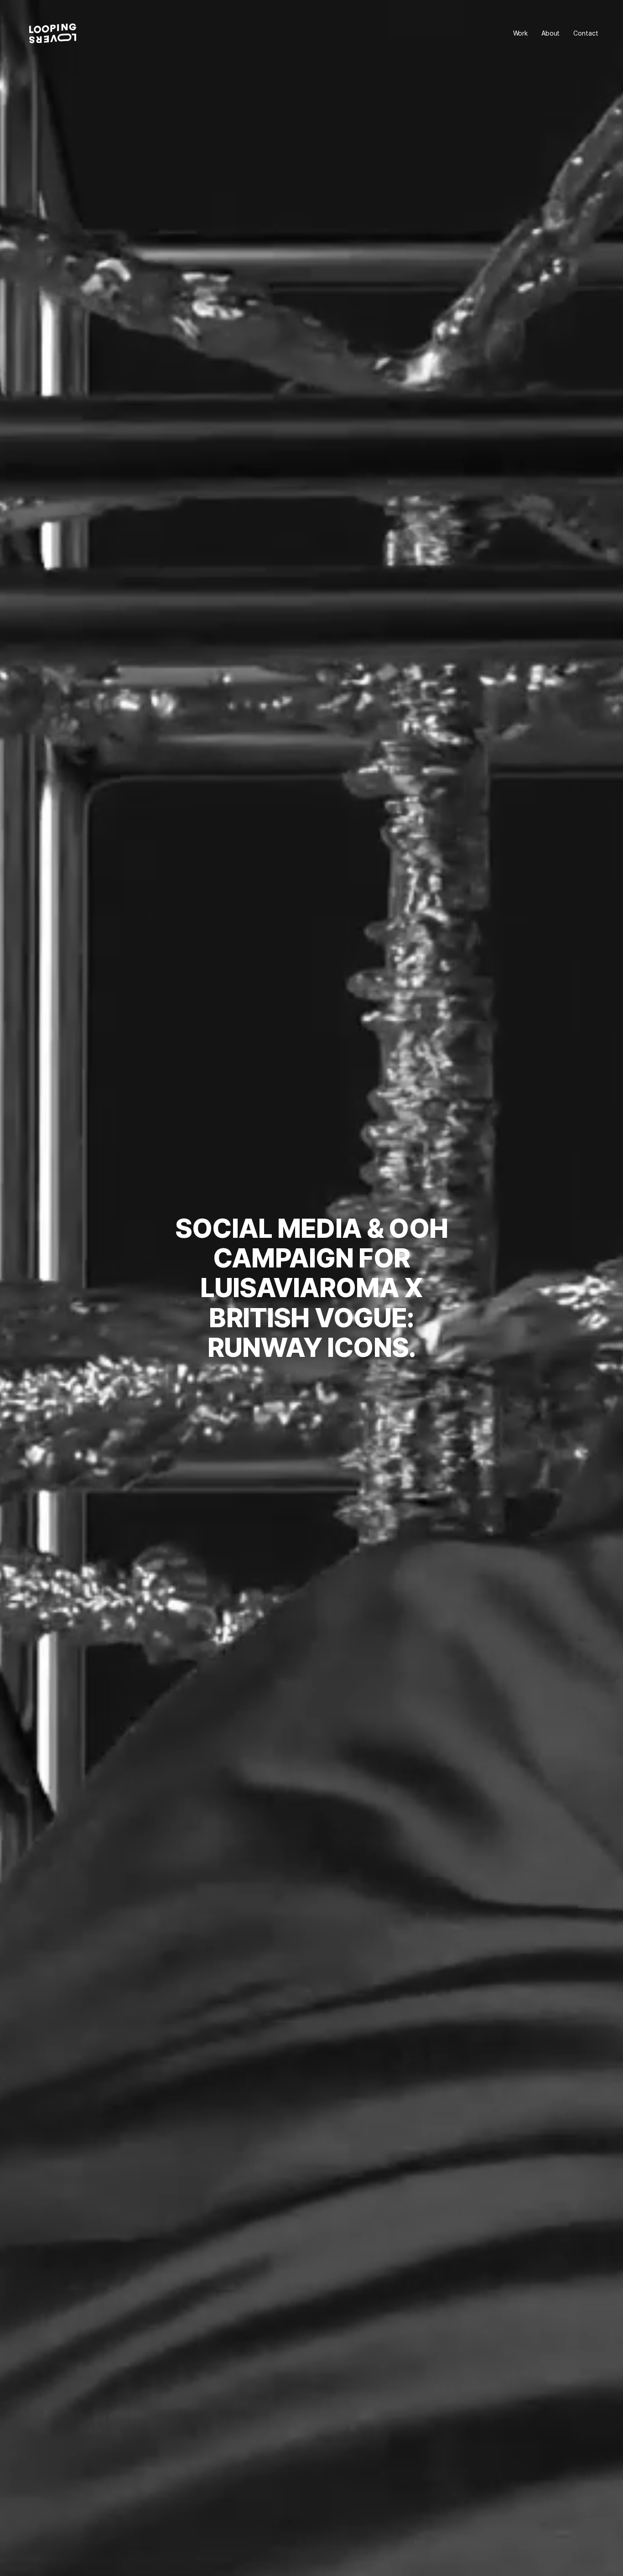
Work (520, 33)
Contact (586, 33)
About (550, 33)
